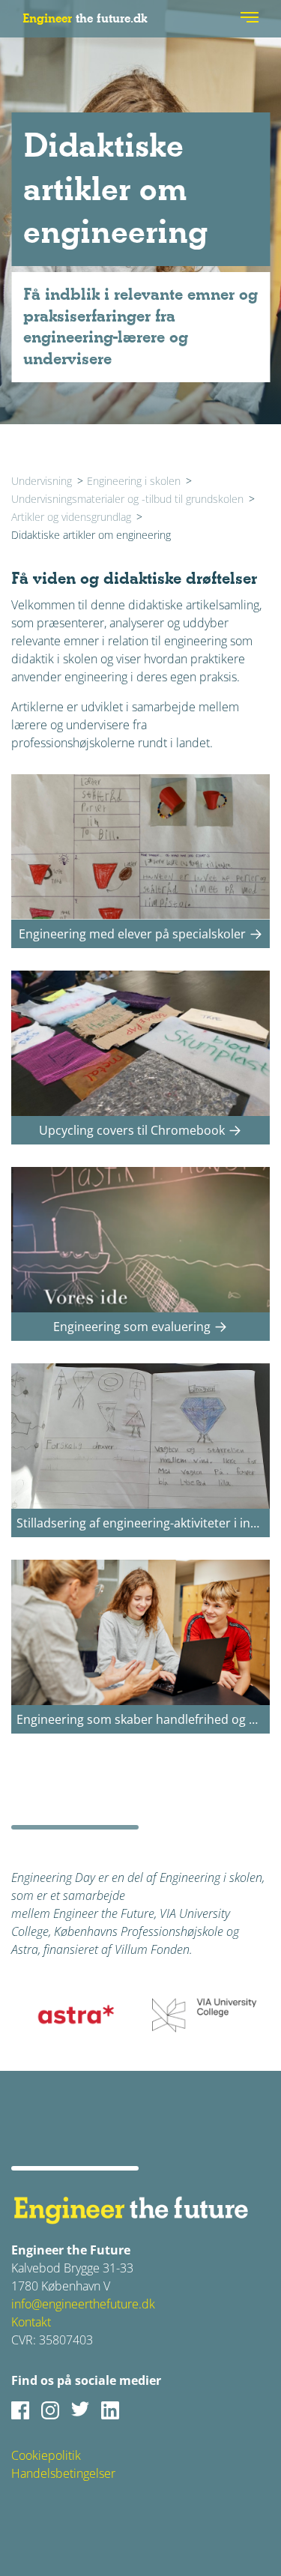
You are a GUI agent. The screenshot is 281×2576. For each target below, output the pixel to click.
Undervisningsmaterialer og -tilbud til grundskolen (127, 499)
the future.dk (85, 18)
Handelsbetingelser (63, 2473)
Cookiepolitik (46, 2455)
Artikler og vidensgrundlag (71, 517)
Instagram (50, 2410)
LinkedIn (110, 2410)
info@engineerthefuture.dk (83, 2304)
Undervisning (42, 481)
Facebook (20, 2410)
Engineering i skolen (134, 481)
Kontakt (31, 2322)
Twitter (80, 2410)
